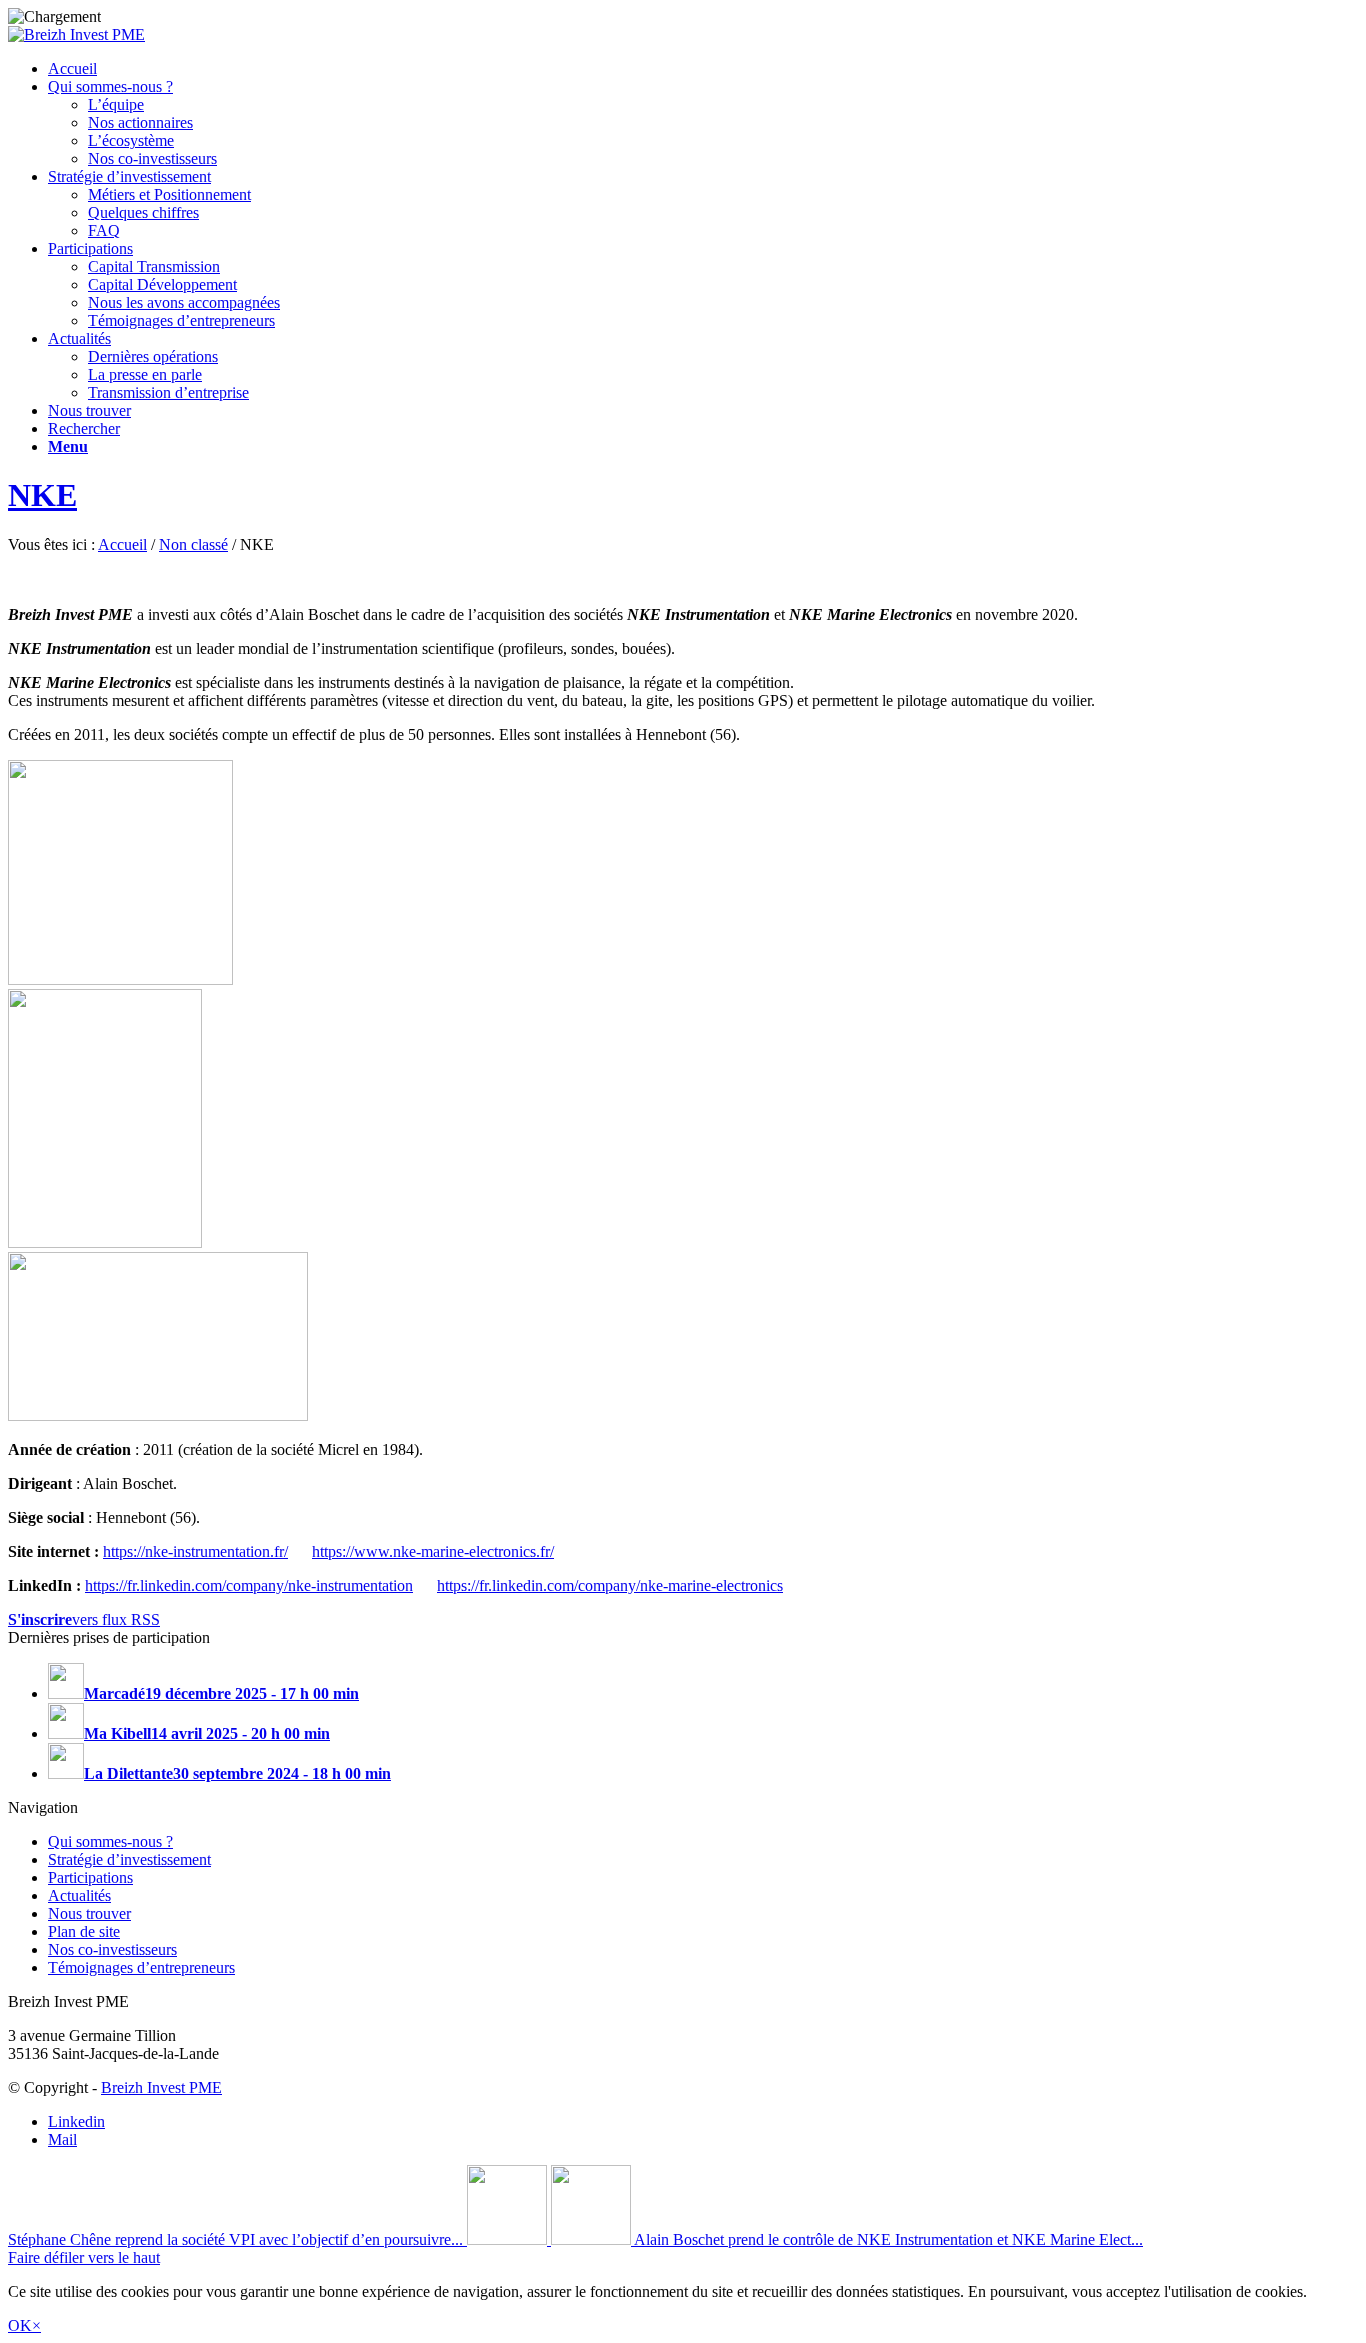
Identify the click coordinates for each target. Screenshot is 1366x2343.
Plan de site (84, 1931)
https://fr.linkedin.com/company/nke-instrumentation (249, 1585)
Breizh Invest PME (161, 2087)
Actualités (79, 1895)
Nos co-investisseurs (112, 1949)
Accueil (122, 544)
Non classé (193, 544)
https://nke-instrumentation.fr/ (195, 1551)
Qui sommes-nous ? (110, 1841)
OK (20, 2325)
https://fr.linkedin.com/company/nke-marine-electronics (610, 1585)
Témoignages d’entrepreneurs (141, 1967)
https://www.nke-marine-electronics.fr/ (433, 1551)
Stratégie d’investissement (129, 1859)
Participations (90, 1877)
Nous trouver (89, 1913)
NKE (42, 495)
